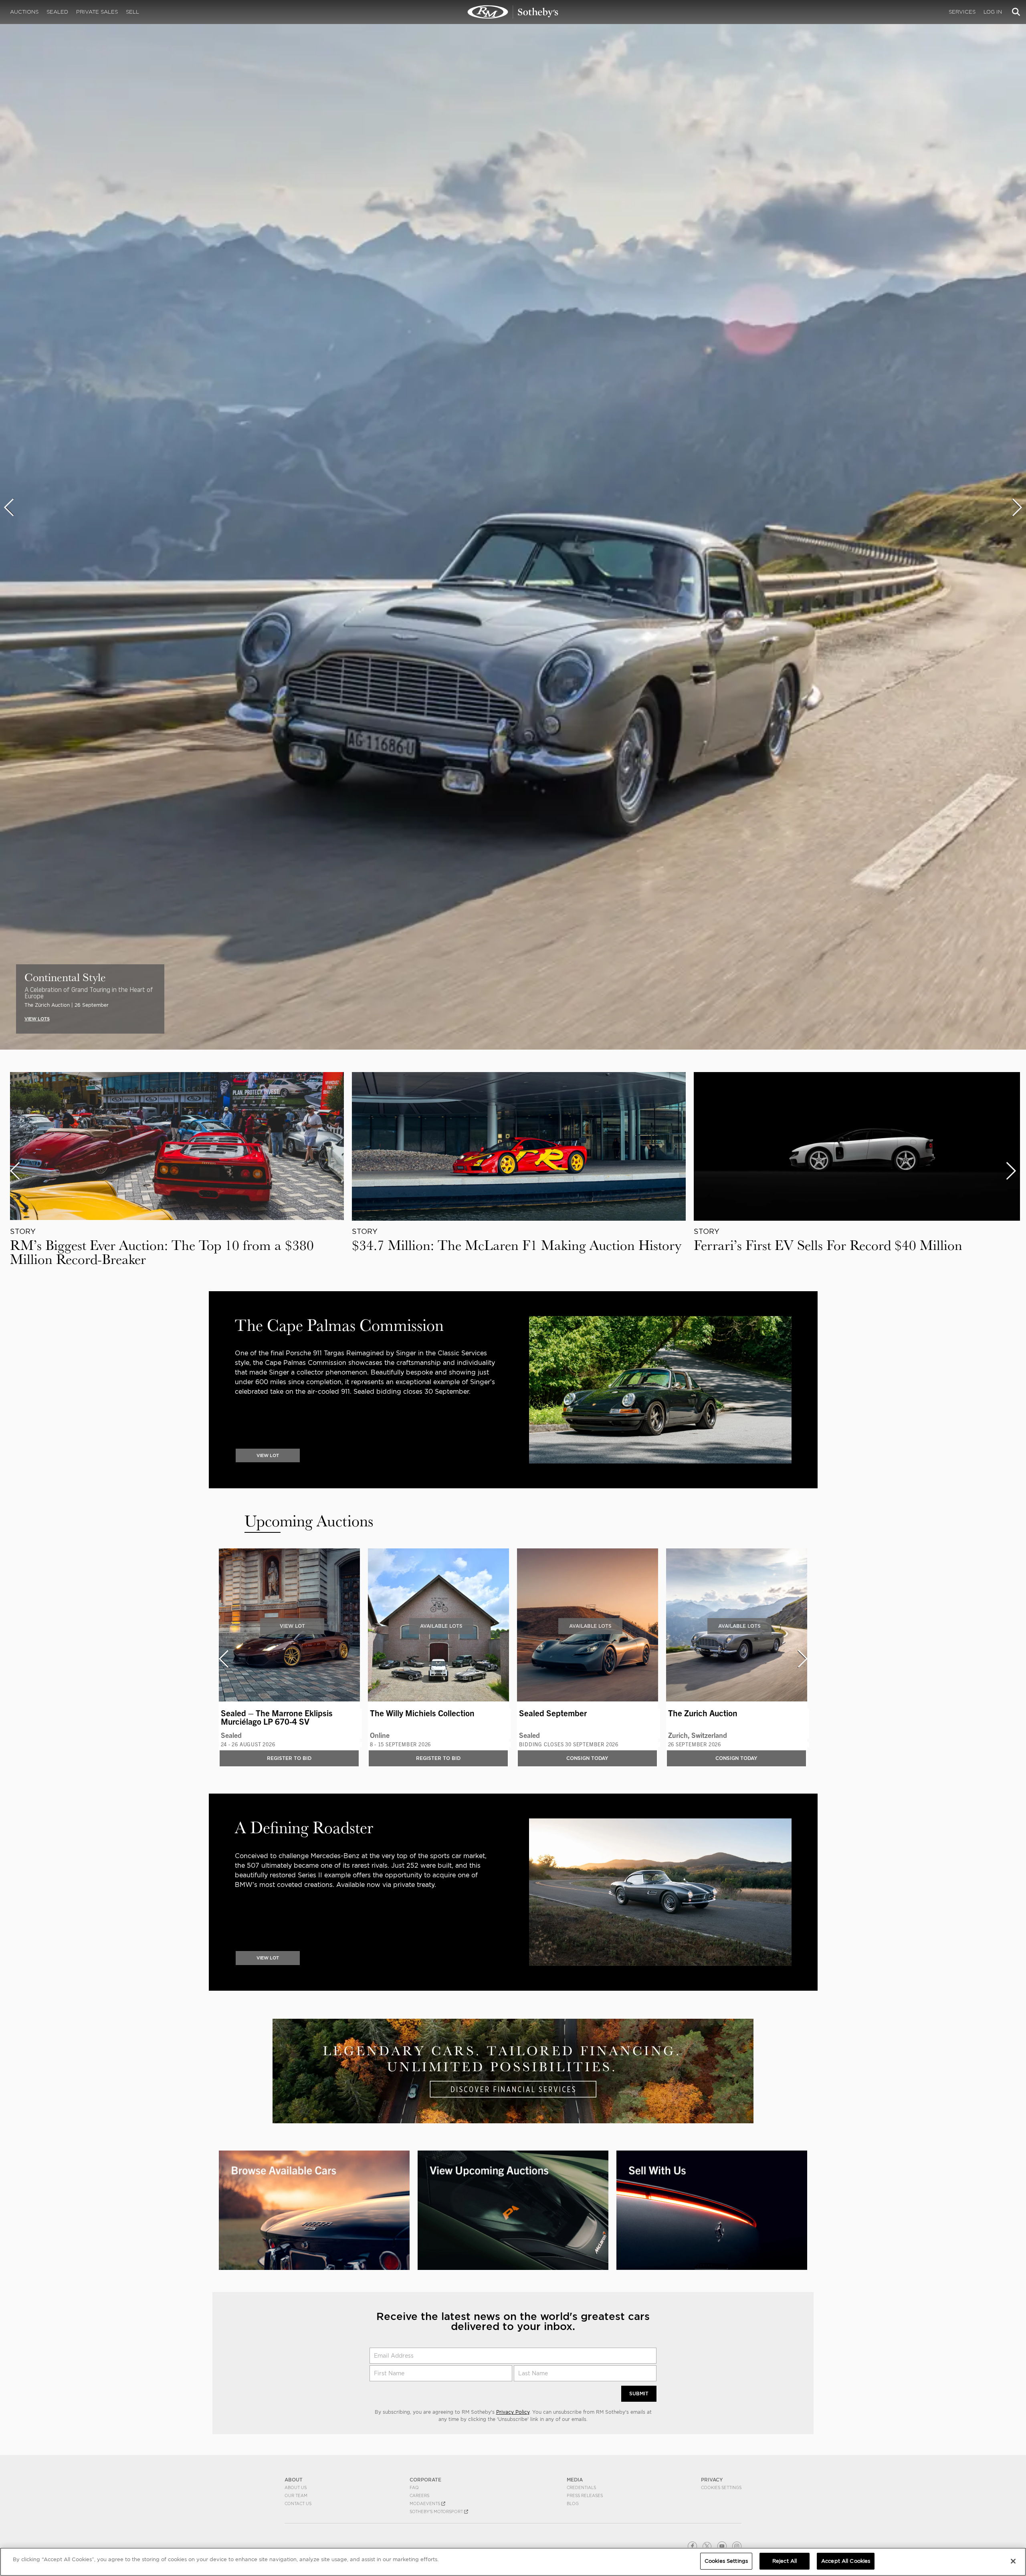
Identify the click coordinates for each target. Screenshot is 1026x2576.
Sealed (57, 12)
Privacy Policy (513, 2412)
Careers (419, 2495)
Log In (993, 12)
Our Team (296, 2495)
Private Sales (97, 12)
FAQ (414, 2487)
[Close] (1013, 2561)
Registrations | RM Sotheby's (513, 12)
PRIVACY (712, 2480)
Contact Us (298, 2503)
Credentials (581, 2487)
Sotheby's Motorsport (437, 2511)
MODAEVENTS (425, 2503)
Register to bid (289, 1758)
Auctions (24, 12)
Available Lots (441, 1626)
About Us (296, 2487)
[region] (513, 2562)
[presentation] (9, 507)
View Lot (292, 1626)
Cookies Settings (721, 2487)
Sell (132, 12)
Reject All (785, 2561)
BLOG (573, 2503)
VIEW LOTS (37, 1019)
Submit (639, 2394)
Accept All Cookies (846, 2561)
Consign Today (587, 1758)
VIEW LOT (268, 1455)
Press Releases (585, 2495)
